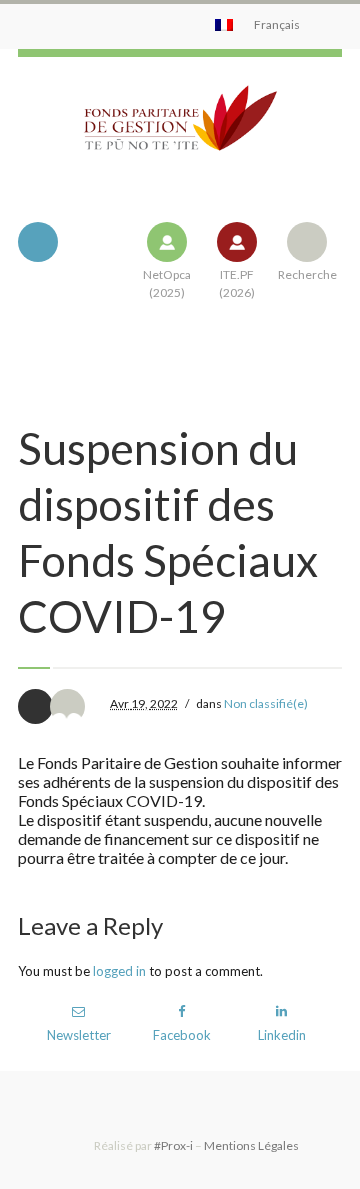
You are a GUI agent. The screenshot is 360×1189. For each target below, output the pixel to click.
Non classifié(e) (266, 703)
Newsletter (79, 1035)
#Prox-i (173, 1145)
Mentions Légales (251, 1145)
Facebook (182, 1035)
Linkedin (282, 1035)
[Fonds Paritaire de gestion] (180, 134)
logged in (119, 971)
